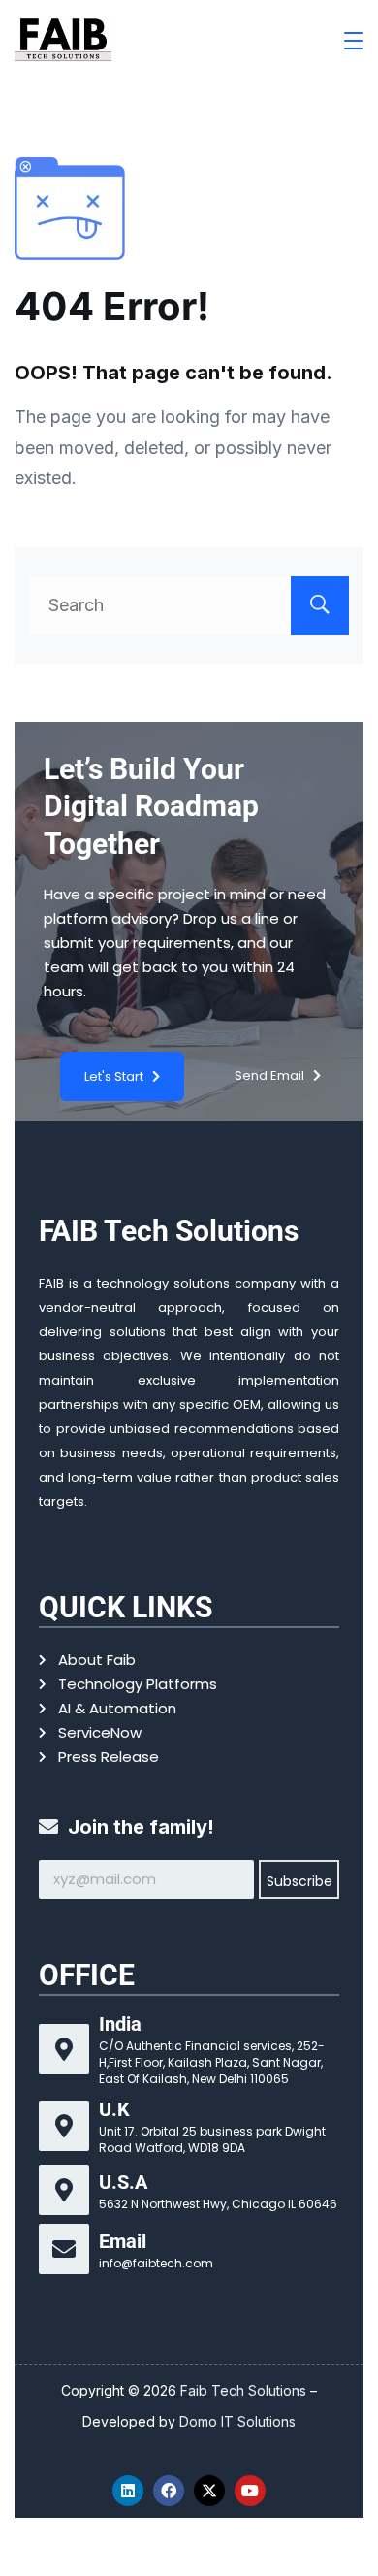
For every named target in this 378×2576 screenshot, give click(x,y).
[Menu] (354, 41)
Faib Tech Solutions (245, 2390)
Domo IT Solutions (237, 2421)
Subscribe (299, 1881)
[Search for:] (189, 605)
